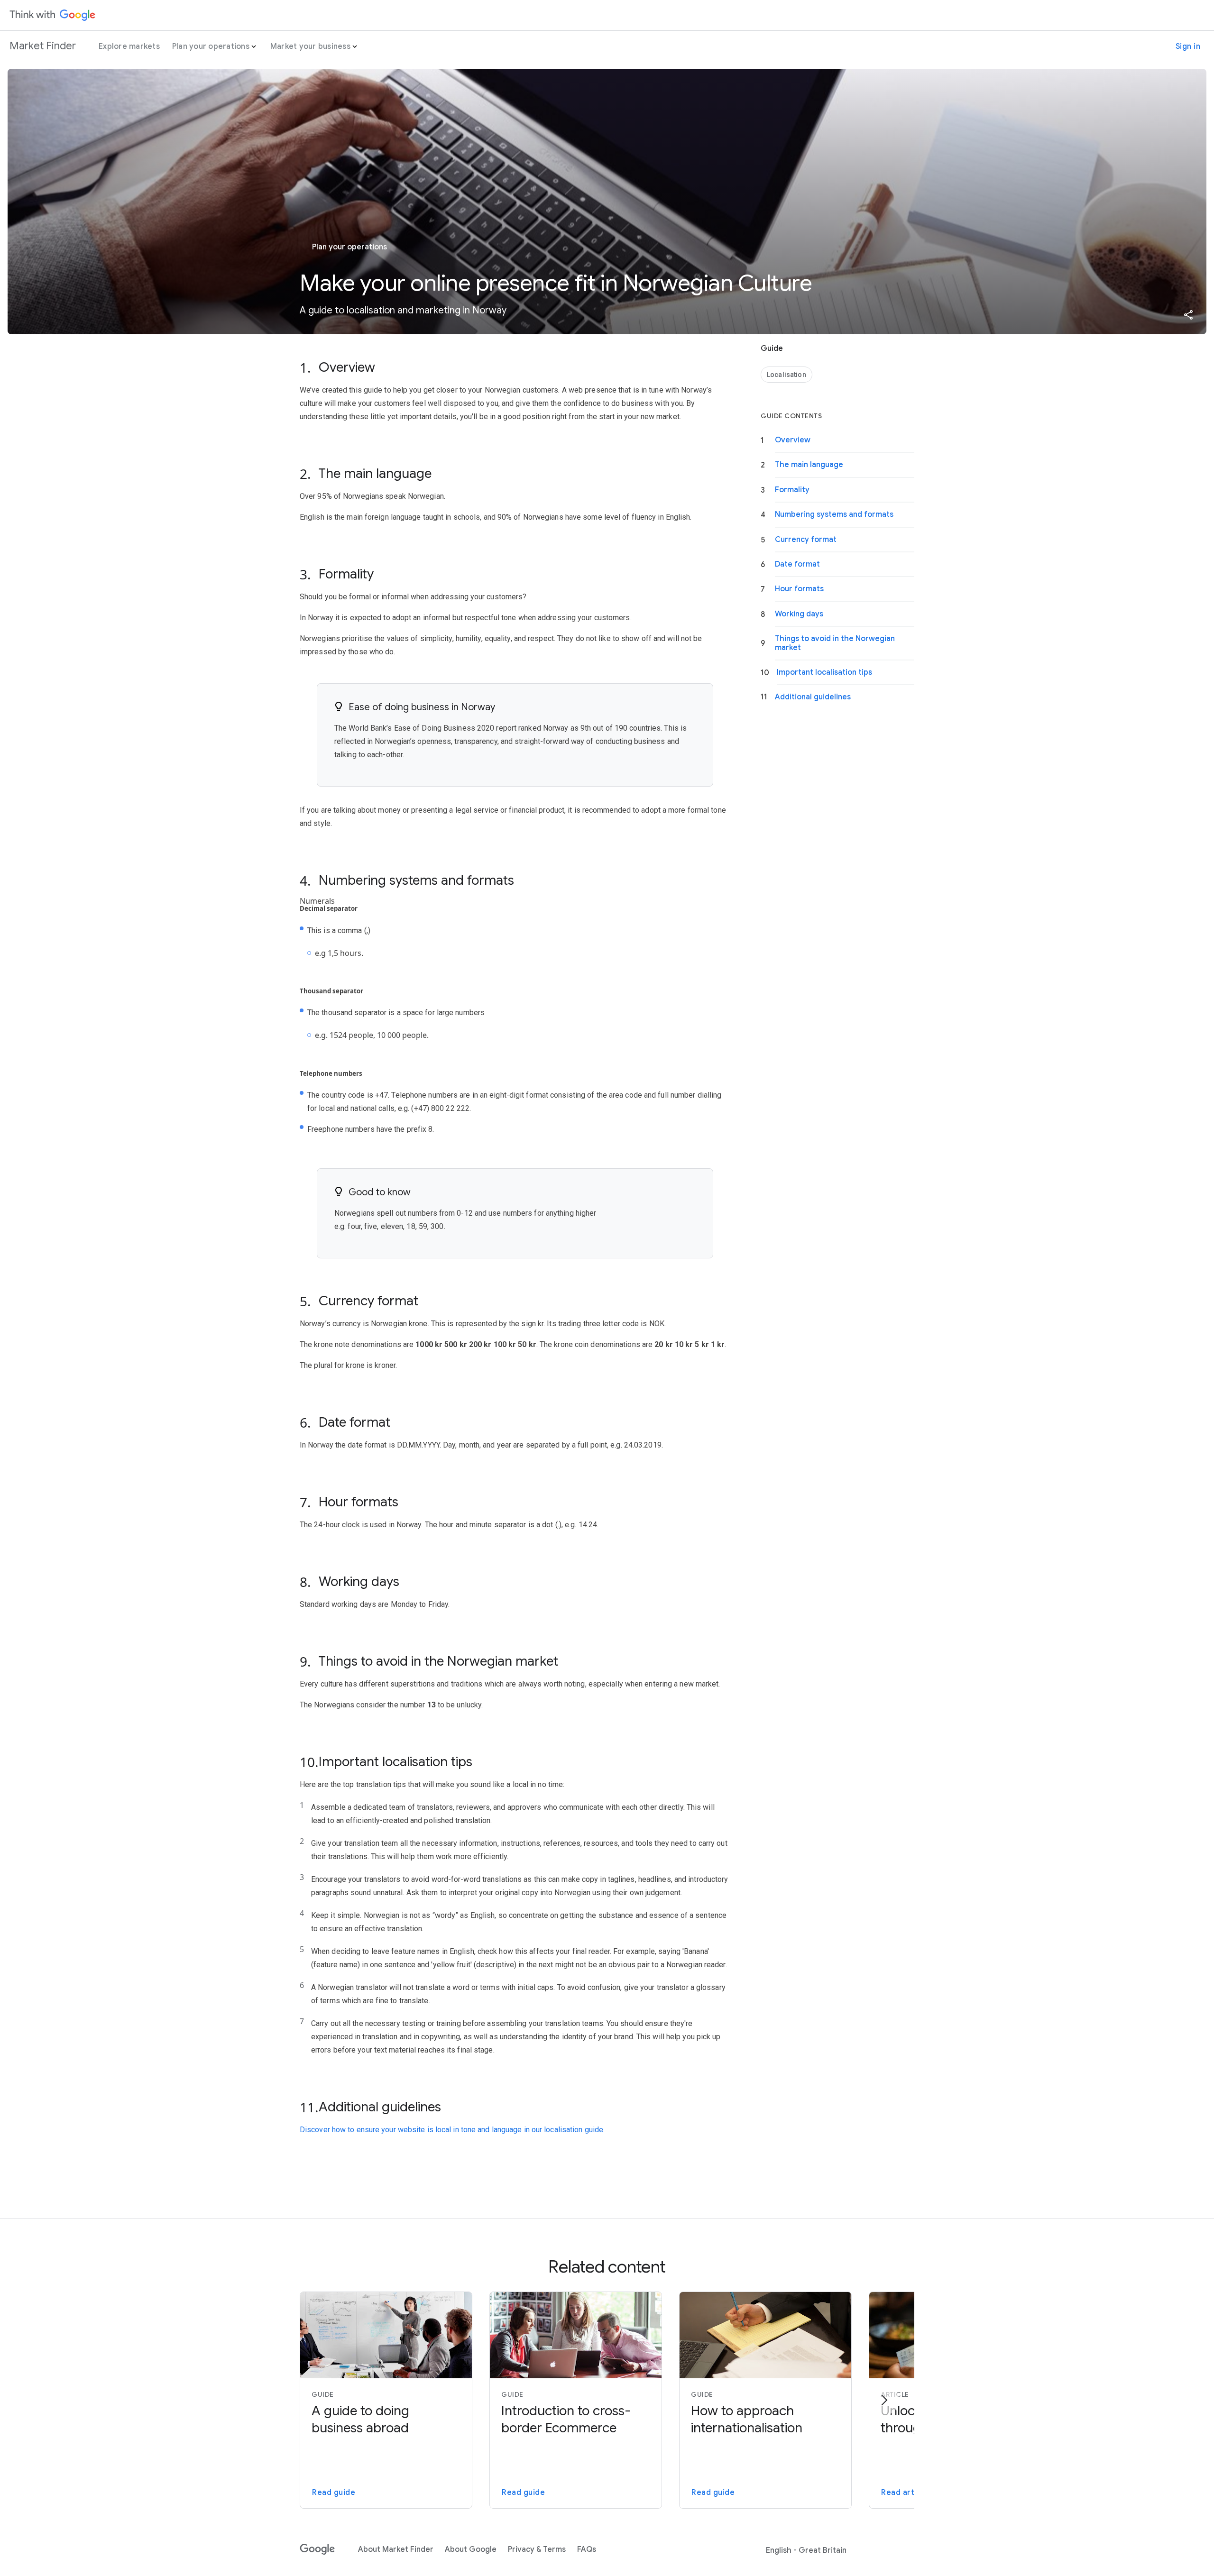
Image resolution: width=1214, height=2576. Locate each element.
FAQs (587, 2549)
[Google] (317, 2549)
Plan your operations (211, 46)
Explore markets (129, 46)
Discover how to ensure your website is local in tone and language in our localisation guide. (452, 2130)
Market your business (310, 46)
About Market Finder (396, 2549)
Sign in (1188, 46)
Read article (905, 2493)
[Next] (884, 2400)
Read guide (334, 2493)
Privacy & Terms (537, 2549)
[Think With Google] (53, 15)
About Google (471, 2549)
